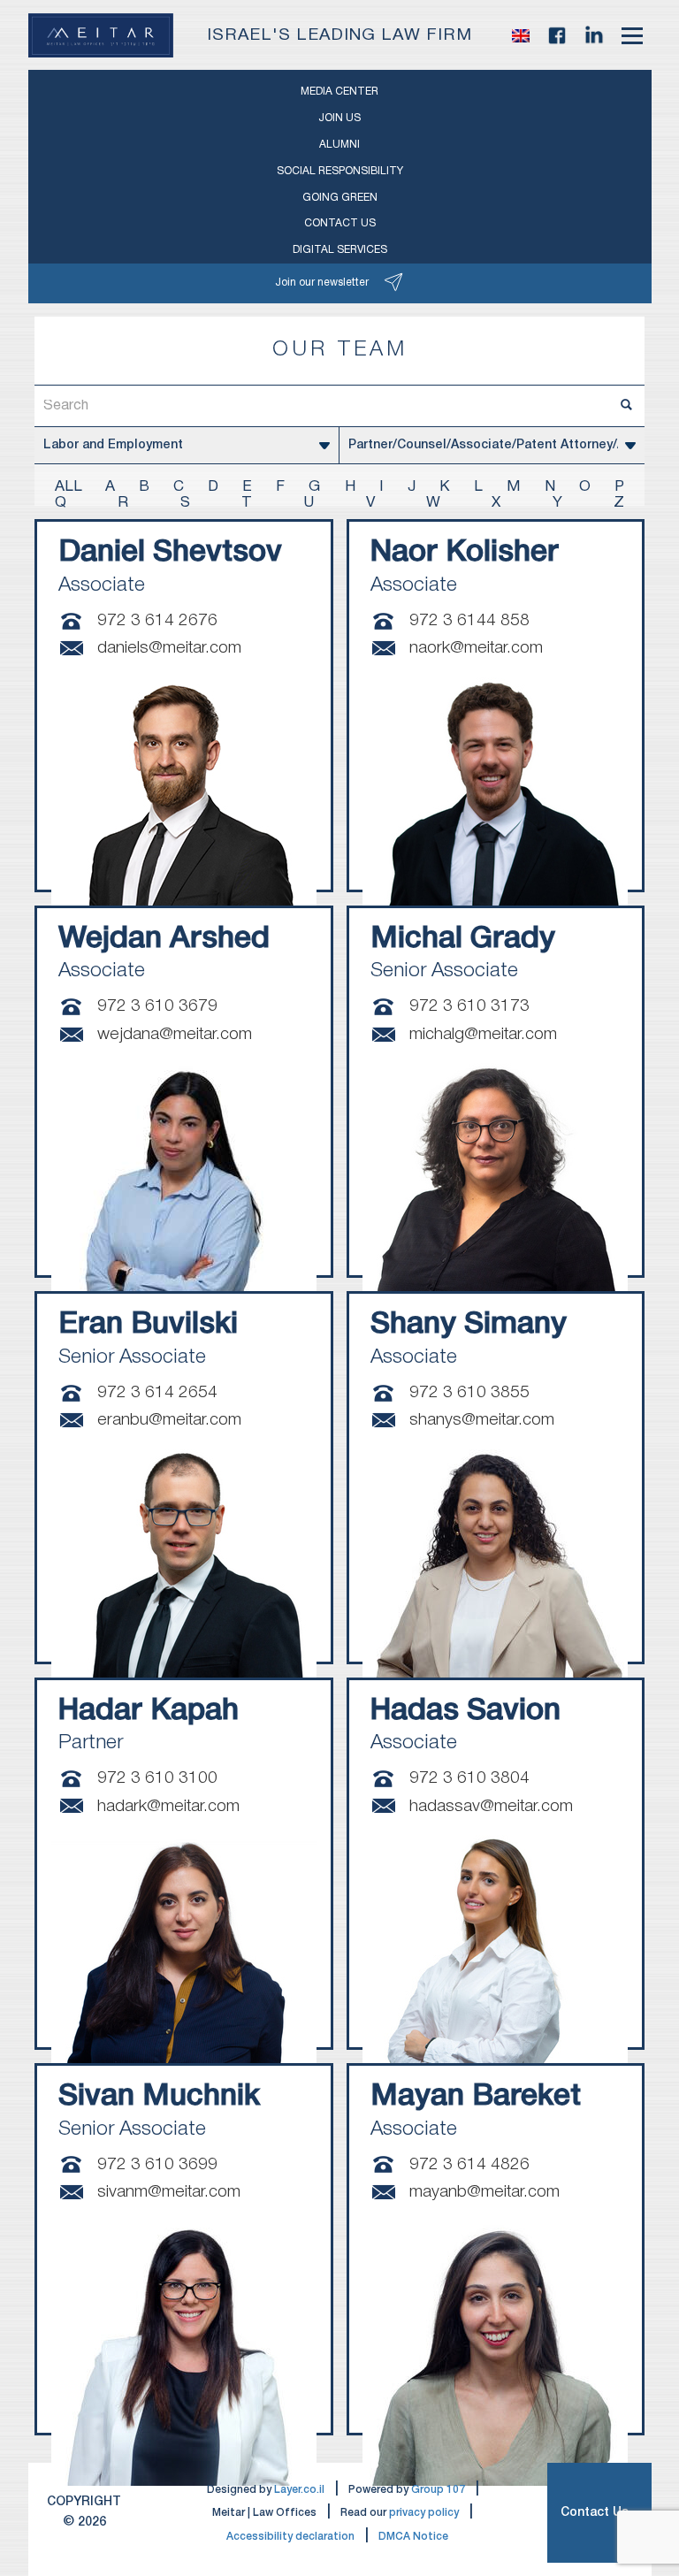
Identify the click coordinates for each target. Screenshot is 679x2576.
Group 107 (438, 2490)
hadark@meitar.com (168, 1807)
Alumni (339, 145)
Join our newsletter (322, 283)
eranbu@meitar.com (169, 1420)
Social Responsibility (340, 171)
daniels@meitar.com (169, 648)
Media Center (339, 92)
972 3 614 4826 (469, 2165)
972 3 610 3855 (469, 1393)
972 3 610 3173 (469, 1006)
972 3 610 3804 (469, 1778)
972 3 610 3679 (157, 1006)
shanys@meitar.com (482, 1420)
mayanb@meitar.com (484, 2192)
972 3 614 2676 (157, 621)
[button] (521, 35)
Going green (340, 198)
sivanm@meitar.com (169, 2192)
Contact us (340, 223)
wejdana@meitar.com (175, 1035)
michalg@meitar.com (483, 1035)
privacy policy (424, 2513)
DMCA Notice (413, 2537)
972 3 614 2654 (157, 1393)
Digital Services (340, 250)
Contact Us (595, 2513)
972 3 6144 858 (469, 621)
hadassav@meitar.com (491, 1807)
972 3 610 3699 (157, 2165)
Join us (339, 118)
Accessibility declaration (290, 2537)
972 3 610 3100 (157, 1778)
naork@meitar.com (476, 648)
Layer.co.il (299, 2490)
